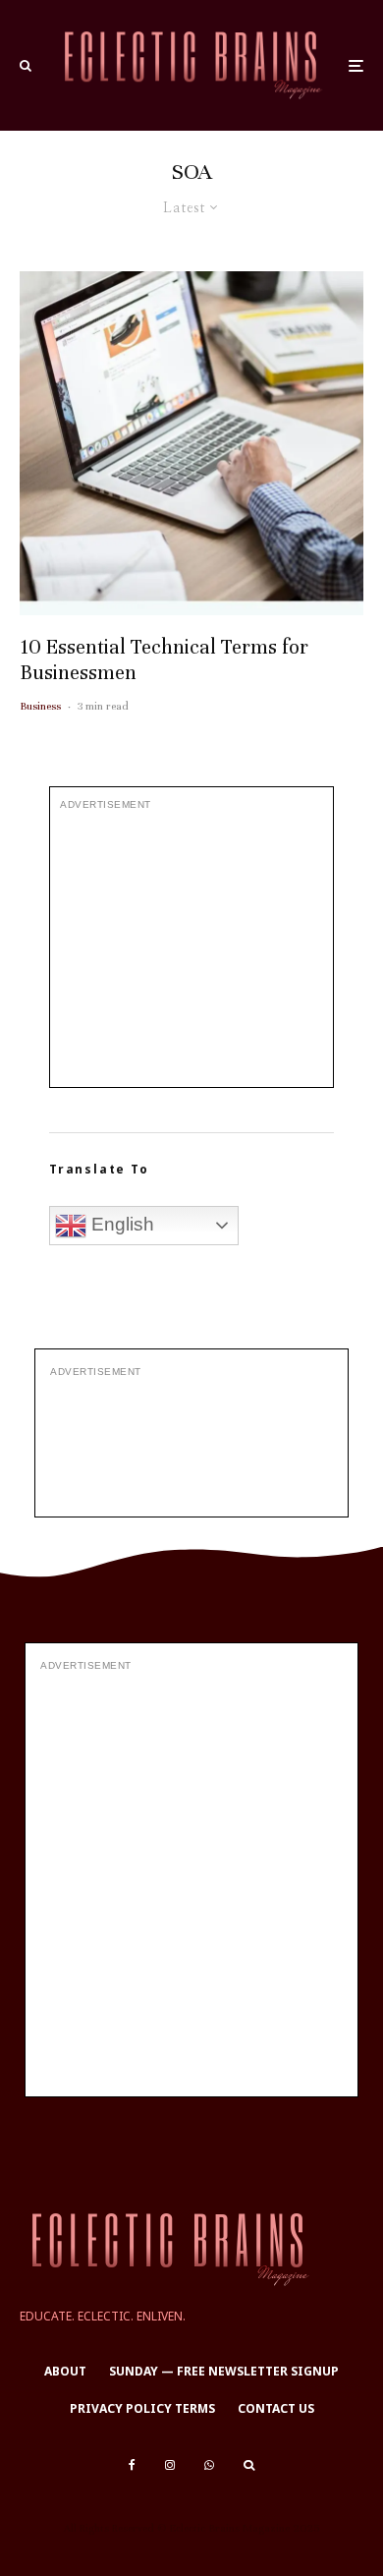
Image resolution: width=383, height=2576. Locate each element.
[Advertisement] (191, 949)
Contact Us (276, 2408)
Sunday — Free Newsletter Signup (224, 2371)
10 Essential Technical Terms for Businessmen (164, 660)
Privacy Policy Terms (142, 2408)
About (65, 2371)
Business (40, 706)
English (120, 1224)
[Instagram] (170, 2465)
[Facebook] (132, 2465)
